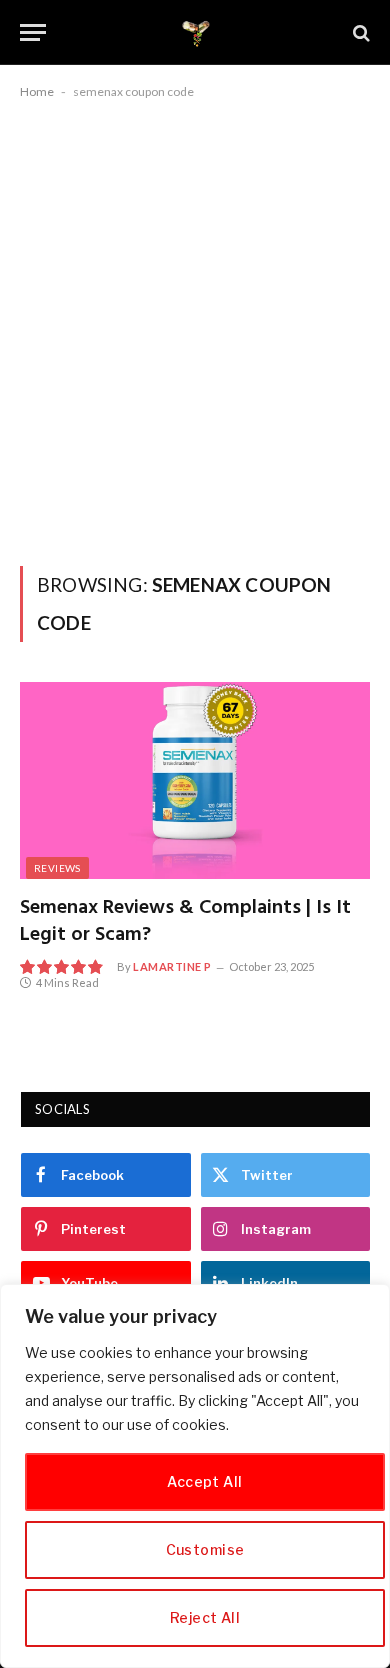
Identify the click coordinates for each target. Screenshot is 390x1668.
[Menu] (33, 32)
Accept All (204, 1481)
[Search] (359, 32)
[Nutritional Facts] (195, 32)
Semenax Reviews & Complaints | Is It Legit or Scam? (185, 921)
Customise (205, 1549)
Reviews (57, 868)
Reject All (205, 1617)
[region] (195, 1476)
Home (37, 91)
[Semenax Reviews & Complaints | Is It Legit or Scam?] (195, 780)
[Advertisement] (195, 329)
